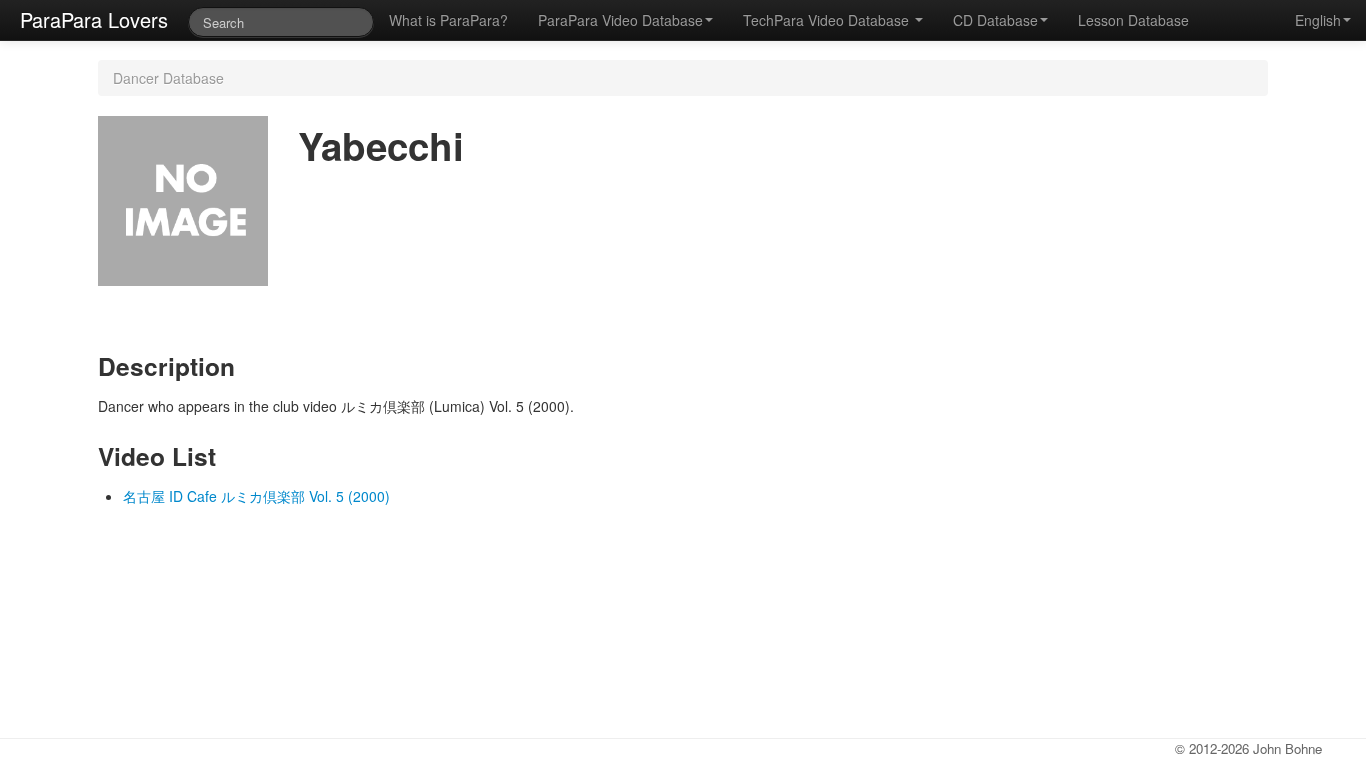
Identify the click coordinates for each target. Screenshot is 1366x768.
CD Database (995, 20)
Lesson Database (1133, 20)
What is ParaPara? (448, 20)
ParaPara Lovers (94, 19)
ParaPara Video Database (620, 20)
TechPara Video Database (828, 20)
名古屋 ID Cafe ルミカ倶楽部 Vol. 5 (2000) (256, 496)
